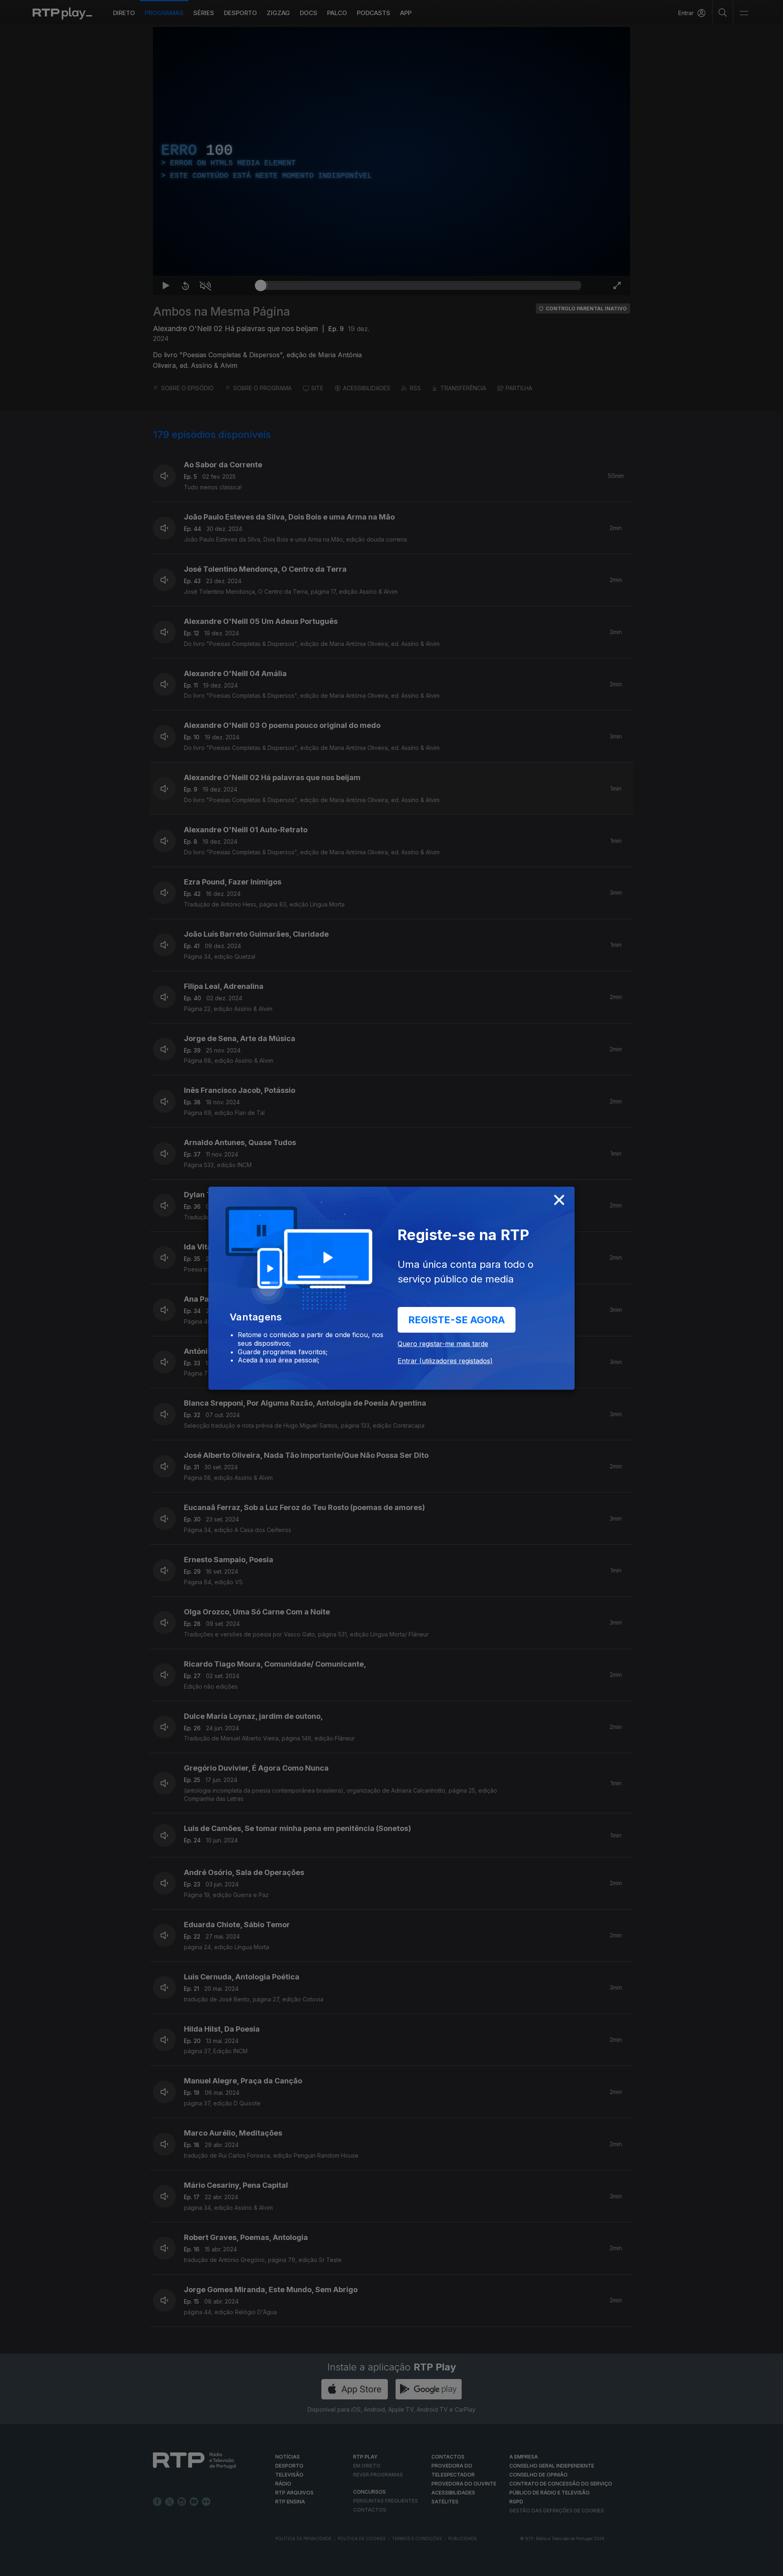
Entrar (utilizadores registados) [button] (445, 1361)
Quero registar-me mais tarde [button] (443, 1344)
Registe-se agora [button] (457, 1320)
